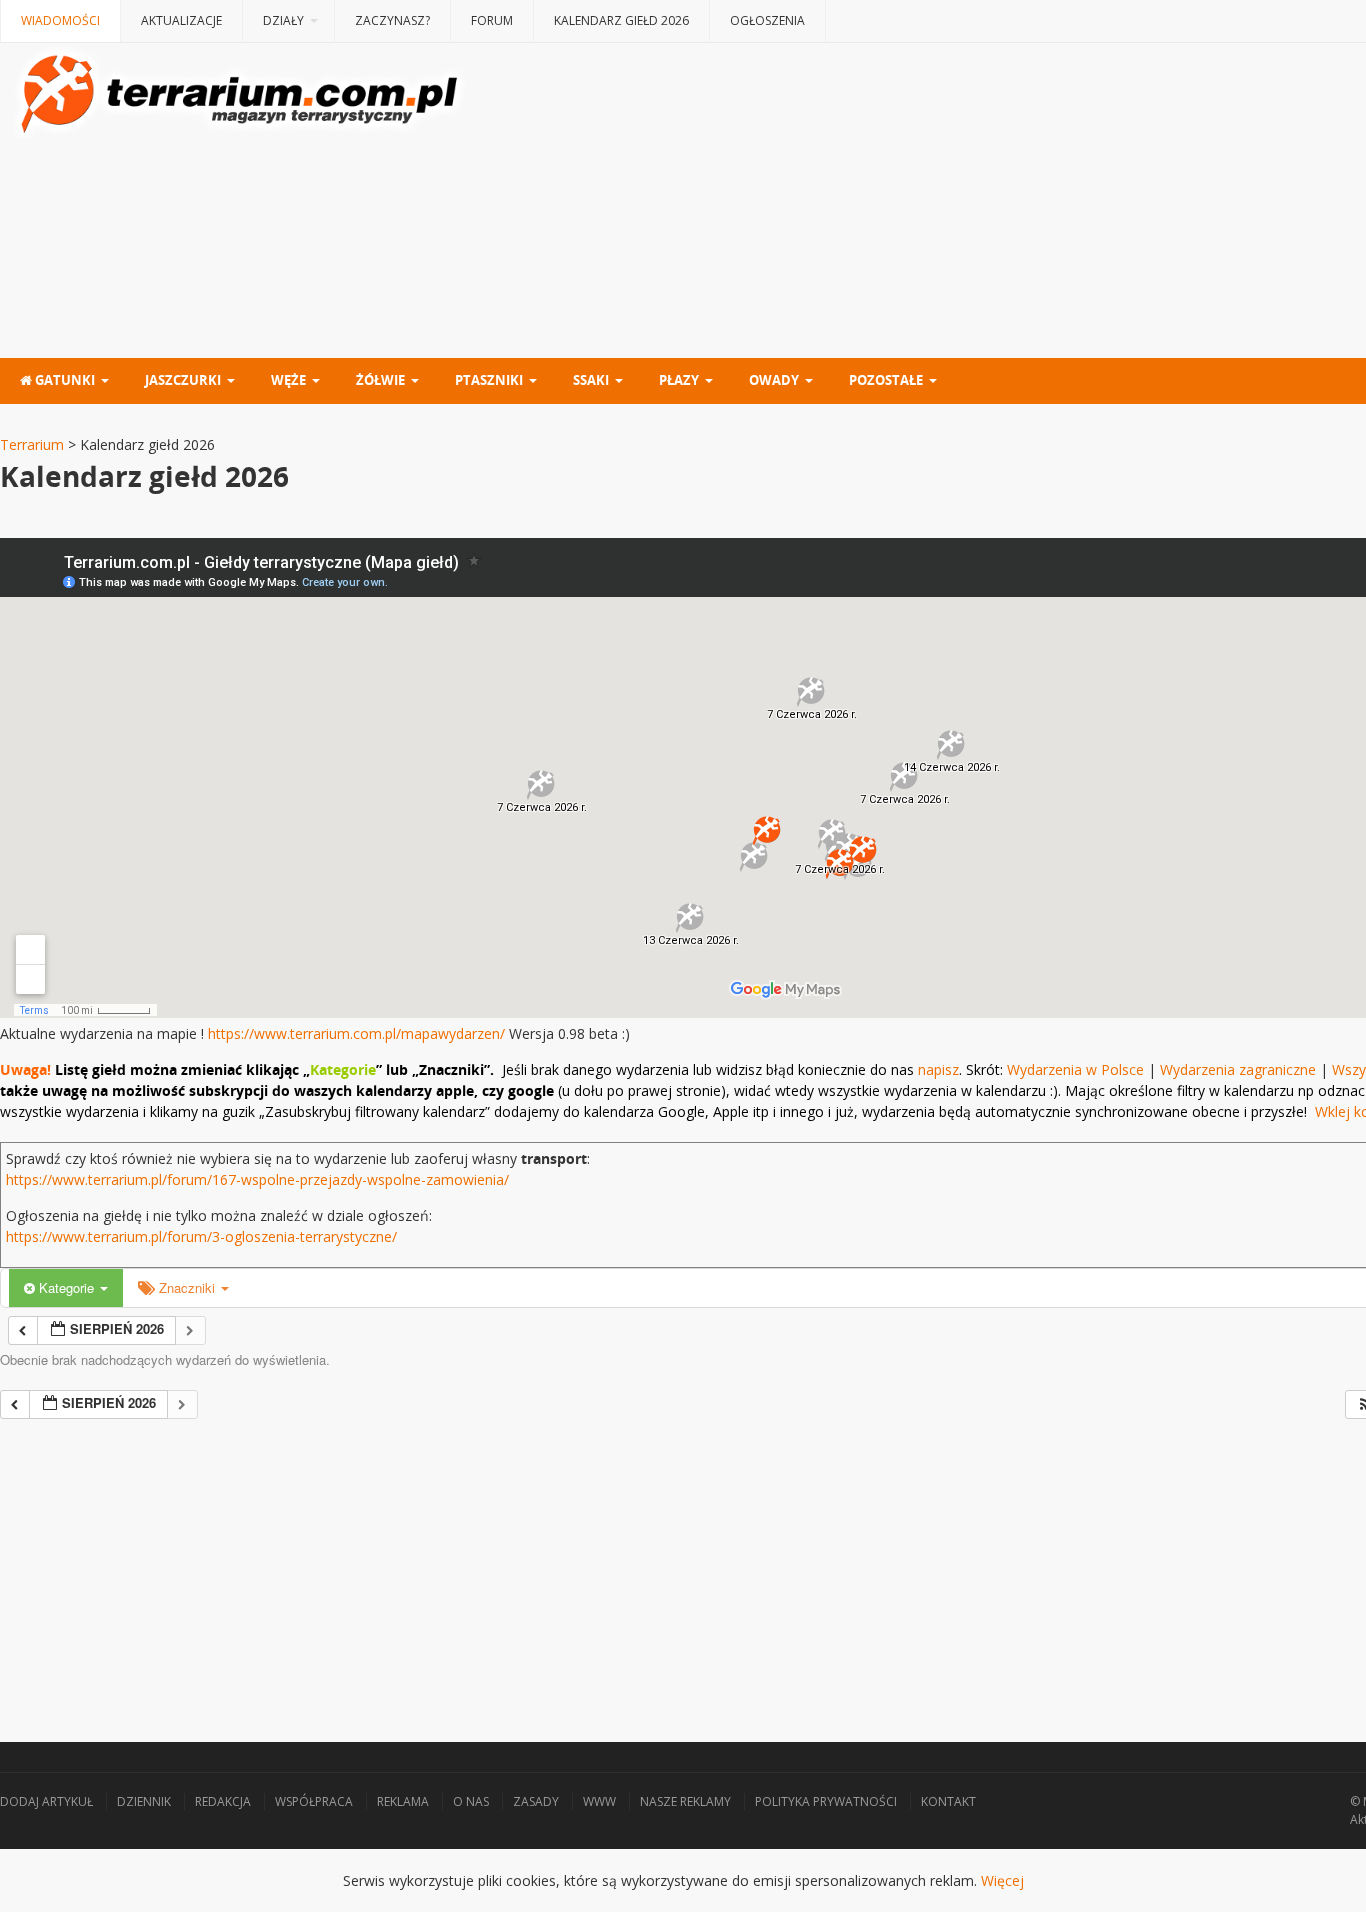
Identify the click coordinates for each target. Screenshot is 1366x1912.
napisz (938, 1069)
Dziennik (144, 1801)
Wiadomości (60, 20)
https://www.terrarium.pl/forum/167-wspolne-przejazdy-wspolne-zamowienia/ (257, 1179)
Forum (492, 20)
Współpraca (314, 1801)
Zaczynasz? (392, 20)
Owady (774, 380)
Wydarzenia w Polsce (1075, 1069)
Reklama (403, 1801)
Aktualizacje (181, 20)
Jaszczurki (183, 380)
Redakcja (223, 1801)
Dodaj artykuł (46, 1801)
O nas (471, 1801)
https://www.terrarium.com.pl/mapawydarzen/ (356, 1033)
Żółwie (380, 380)
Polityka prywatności (826, 1801)
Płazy (679, 380)
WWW (599, 1801)
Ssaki (591, 380)
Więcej (1002, 1880)
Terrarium (32, 444)
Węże (288, 380)
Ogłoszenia (767, 20)
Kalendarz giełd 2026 (621, 20)
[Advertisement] (600, 1559)
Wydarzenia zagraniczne (1240, 1069)
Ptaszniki (489, 380)
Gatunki (63, 380)
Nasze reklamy (685, 1801)
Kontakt (948, 1801)
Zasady (536, 1801)
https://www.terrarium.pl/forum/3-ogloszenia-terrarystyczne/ (201, 1236)
